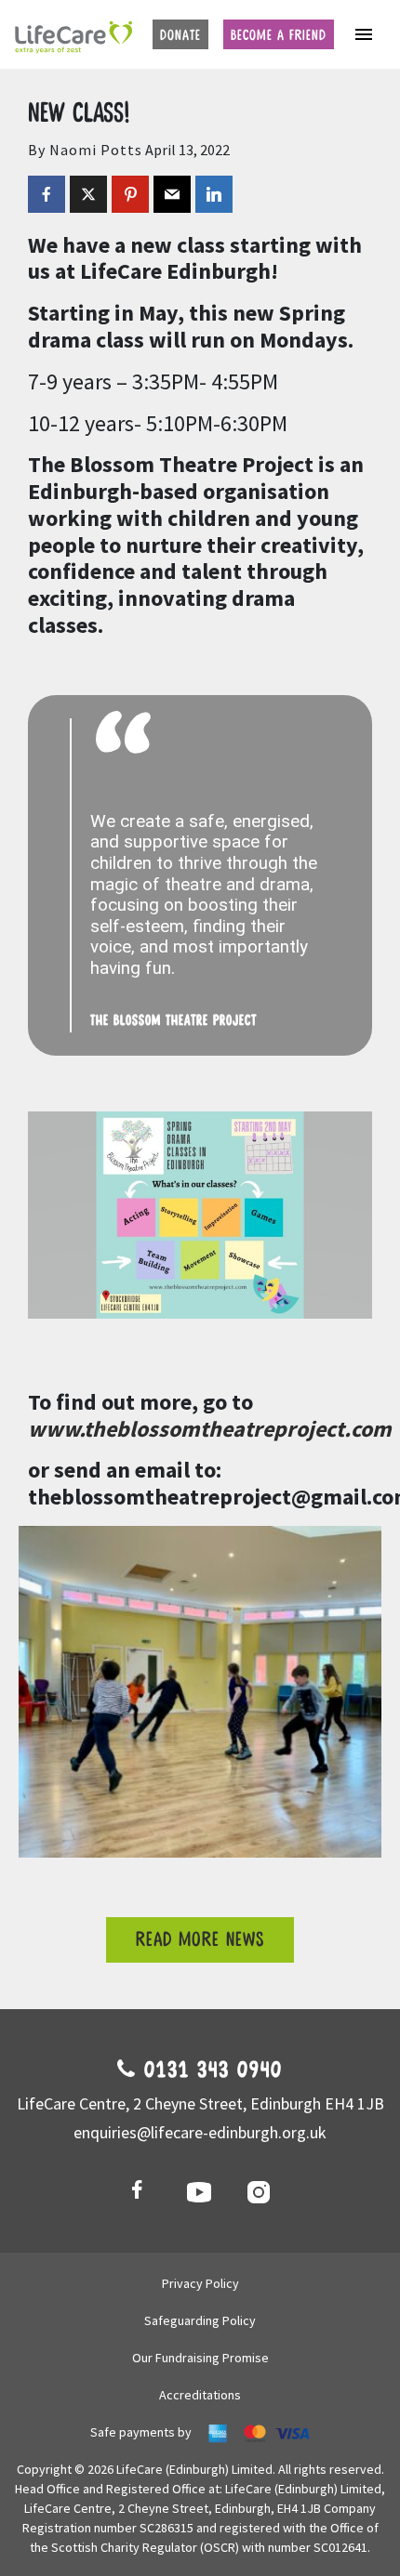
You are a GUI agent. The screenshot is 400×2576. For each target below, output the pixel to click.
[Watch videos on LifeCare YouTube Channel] (200, 2191)
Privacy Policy (200, 2283)
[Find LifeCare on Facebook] (140, 2191)
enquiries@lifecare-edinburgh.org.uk (200, 2132)
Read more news (200, 1940)
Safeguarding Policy (200, 2320)
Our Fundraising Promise (200, 2358)
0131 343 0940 (210, 2070)
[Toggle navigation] (364, 34)
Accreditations (200, 2395)
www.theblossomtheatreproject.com (210, 1429)
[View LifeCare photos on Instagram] (260, 2191)
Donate (180, 35)
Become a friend (279, 35)
